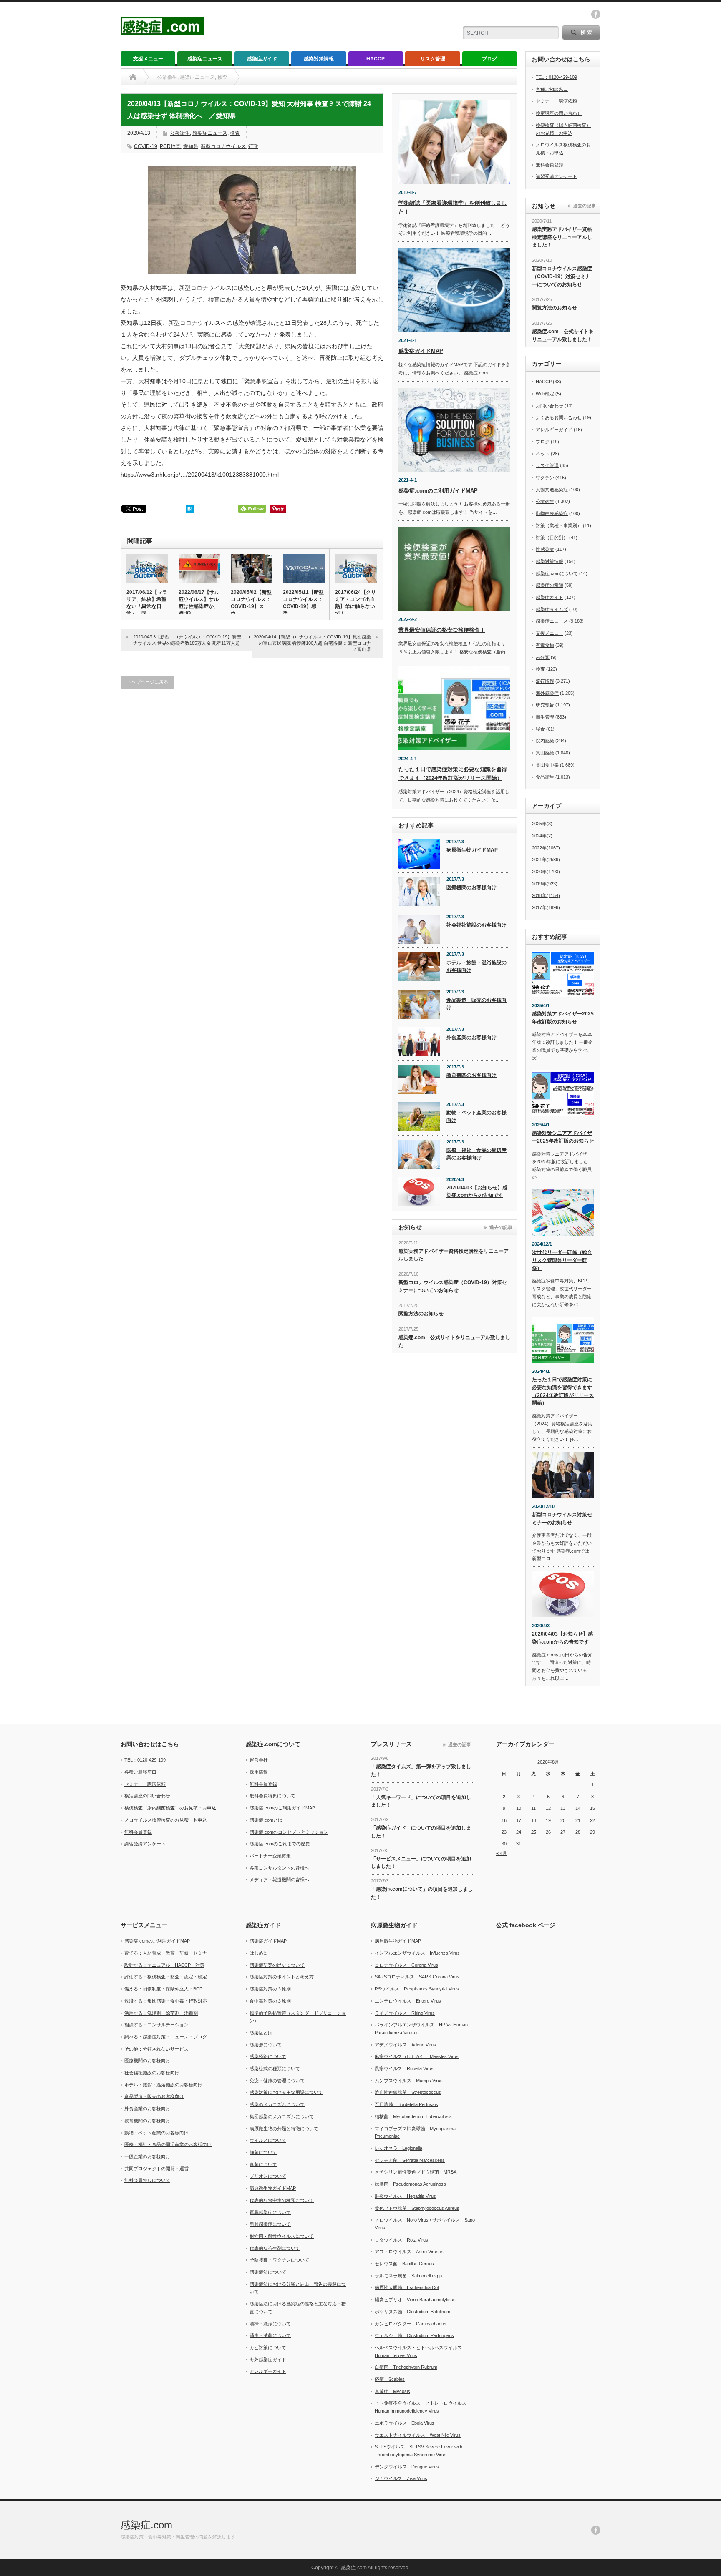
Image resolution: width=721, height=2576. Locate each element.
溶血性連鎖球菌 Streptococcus (408, 2092)
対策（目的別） (552, 538)
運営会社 (259, 1760)
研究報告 (545, 705)
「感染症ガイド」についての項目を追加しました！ (421, 1832)
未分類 (543, 657)
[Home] (133, 77)
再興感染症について (270, 2212)
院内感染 (545, 741)
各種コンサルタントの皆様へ (279, 1868)
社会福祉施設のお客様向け (476, 925)
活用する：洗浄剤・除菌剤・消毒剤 (161, 2013)
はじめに (259, 1953)
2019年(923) (545, 884)
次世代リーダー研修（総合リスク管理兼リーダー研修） (562, 1260)
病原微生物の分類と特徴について (284, 2129)
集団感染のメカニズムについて (282, 2116)
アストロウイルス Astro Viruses (409, 2252)
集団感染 (545, 753)
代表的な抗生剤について (275, 2248)
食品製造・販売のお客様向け (476, 1004)
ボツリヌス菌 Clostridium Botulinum (412, 2312)
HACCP (376, 59)
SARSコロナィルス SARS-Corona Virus (417, 1977)
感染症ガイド (262, 59)
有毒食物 (545, 645)
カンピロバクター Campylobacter (411, 2324)
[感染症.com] (162, 31)
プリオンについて (268, 2176)
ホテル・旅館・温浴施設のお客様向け (476, 966)
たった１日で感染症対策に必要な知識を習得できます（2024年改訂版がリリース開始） (563, 1391)
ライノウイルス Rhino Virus (405, 2013)
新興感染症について (270, 2224)
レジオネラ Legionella (398, 2148)
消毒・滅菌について (270, 2335)
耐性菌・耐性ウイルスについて (282, 2236)
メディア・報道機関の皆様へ (279, 1880)
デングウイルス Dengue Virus (407, 2467)
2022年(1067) (546, 848)
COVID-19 (146, 146)
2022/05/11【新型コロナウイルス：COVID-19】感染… (303, 603)
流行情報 (545, 681)
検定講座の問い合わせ (559, 113)
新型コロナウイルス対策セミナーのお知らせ (562, 1519)
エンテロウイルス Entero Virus (408, 2001)
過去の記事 (501, 1227)
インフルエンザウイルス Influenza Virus (417, 1953)
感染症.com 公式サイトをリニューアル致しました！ (454, 1341)
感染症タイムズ (552, 609)
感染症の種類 (550, 585)
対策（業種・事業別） (559, 525)
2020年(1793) (546, 872)
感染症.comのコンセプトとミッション (289, 1832)
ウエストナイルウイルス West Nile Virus (418, 2435)
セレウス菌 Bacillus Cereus (404, 2264)
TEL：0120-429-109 (556, 77)
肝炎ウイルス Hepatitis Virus (405, 2196)
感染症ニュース (205, 59)
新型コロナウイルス (223, 146)
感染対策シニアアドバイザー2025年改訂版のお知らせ (563, 1137)
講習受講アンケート (556, 176)
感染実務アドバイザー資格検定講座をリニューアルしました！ (454, 1255)
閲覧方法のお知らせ (421, 1314)
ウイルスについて (268, 2140)
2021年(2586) (546, 860)
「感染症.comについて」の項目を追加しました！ (422, 1893)
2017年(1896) (546, 907)
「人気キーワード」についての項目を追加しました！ (421, 1801)
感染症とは (261, 2033)
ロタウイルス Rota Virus (401, 2240)
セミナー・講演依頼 (556, 101)
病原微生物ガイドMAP (472, 850)
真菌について (263, 2164)
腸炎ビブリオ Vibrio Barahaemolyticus (415, 2300)
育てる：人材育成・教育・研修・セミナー (168, 1953)
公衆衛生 (180, 133)
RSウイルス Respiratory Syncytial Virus (417, 1989)
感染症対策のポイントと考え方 (282, 1977)
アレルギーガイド (554, 430)
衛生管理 (545, 717)
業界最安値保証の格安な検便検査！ (442, 630)
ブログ (489, 59)
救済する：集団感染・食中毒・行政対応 (166, 2001)
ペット (543, 454)
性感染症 (545, 549)
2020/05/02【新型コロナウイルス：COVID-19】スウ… (251, 603)
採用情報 (259, 1772)
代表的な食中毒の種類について (282, 2200)
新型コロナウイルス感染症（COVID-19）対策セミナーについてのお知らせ (453, 1286)
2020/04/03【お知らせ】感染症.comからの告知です (477, 1192)
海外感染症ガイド (268, 2360)
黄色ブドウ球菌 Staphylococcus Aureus (417, 2208)
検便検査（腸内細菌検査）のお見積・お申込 (170, 1808)
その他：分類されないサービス (156, 2049)
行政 (253, 146)
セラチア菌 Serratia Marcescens (410, 2160)
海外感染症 (547, 693)
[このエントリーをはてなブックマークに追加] (190, 511)
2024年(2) (542, 836)
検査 (235, 133)
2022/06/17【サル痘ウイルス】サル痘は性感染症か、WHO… (199, 603)
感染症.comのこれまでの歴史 (280, 1844)
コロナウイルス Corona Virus (406, 1965)
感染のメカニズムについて (277, 2104)
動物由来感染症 (552, 513)
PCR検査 (170, 146)
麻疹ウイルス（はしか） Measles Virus (417, 2056)
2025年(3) (542, 824)
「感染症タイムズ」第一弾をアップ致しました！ (421, 1771)
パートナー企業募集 (270, 1856)
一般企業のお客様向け (147, 2156)
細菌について (263, 2152)
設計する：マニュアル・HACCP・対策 (164, 1965)
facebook (596, 14)
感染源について (266, 2045)
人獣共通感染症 (552, 490)
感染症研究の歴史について (277, 1965)
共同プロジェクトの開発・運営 (156, 2169)
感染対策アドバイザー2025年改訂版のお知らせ (563, 1018)
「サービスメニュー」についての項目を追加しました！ (421, 1863)
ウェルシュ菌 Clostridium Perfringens (414, 2335)
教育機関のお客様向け (471, 1075)
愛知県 (191, 146)
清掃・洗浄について (270, 2324)
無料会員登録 (550, 165)
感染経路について (268, 2056)
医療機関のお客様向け (471, 887)
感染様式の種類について (275, 2068)
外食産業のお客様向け (471, 1038)
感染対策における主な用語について (286, 2092)
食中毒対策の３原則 (270, 2001)
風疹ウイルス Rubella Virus (404, 2068)
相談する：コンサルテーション (156, 2025)
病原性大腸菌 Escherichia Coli (407, 2287)
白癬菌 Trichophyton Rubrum (406, 2367)
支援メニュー (148, 59)
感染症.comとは (266, 1820)
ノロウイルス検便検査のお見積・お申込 (166, 1820)
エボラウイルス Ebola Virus (405, 2423)
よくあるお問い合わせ (559, 417)
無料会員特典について (272, 1796)
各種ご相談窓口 (552, 89)
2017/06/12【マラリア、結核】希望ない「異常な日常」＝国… (147, 603)
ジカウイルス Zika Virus (401, 2478)
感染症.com (146, 2525)
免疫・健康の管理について (277, 2081)
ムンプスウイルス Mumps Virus (409, 2081)
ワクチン (545, 478)
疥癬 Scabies (390, 2379)
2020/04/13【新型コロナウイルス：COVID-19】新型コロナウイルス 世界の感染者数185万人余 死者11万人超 (192, 640)
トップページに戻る (147, 682)
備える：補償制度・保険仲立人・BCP (163, 1989)
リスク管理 (433, 59)
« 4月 (502, 1853)
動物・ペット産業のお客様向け (476, 1117)
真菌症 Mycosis (392, 2391)
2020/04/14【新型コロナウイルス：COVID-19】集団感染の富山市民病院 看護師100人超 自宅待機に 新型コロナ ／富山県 (315, 643)
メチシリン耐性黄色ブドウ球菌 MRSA (416, 2172)
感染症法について (268, 2272)
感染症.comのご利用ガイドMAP (438, 491)
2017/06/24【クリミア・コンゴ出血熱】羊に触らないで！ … (355, 603)
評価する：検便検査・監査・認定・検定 (166, 1977)
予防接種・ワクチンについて (279, 2260)
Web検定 (545, 394)
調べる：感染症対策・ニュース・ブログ (166, 2037)
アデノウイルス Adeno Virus (405, 2045)
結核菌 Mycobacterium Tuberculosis (413, 2116)
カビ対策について (268, 2347)
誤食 (540, 729)
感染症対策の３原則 (270, 1989)
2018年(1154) (546, 895)
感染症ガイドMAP (421, 351)
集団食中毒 (547, 765)
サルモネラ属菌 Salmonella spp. (409, 2276)
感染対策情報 (319, 59)
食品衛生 (545, 777)
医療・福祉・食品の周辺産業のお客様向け (476, 1154)
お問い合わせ (550, 406)
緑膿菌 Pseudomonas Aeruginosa (410, 2184)
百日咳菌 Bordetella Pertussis (406, 2104)
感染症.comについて (557, 573)
